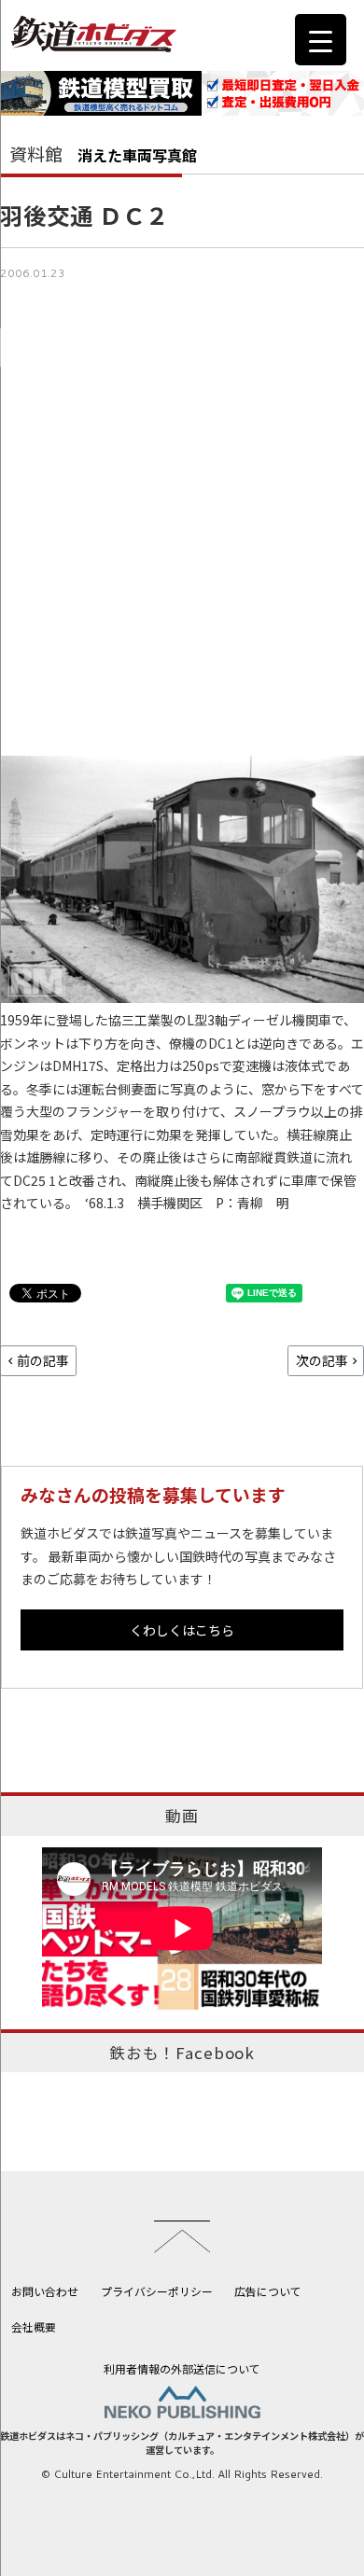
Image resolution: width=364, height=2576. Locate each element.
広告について (268, 2291)
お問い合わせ (45, 2291)
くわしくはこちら (182, 1630)
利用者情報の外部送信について (182, 2368)
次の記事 (322, 1360)
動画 (182, 1816)
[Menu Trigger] (321, 40)
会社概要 (34, 2326)
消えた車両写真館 (137, 155)
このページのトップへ (182, 2236)
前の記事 (43, 1360)
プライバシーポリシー (157, 2291)
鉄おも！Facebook (182, 2053)
